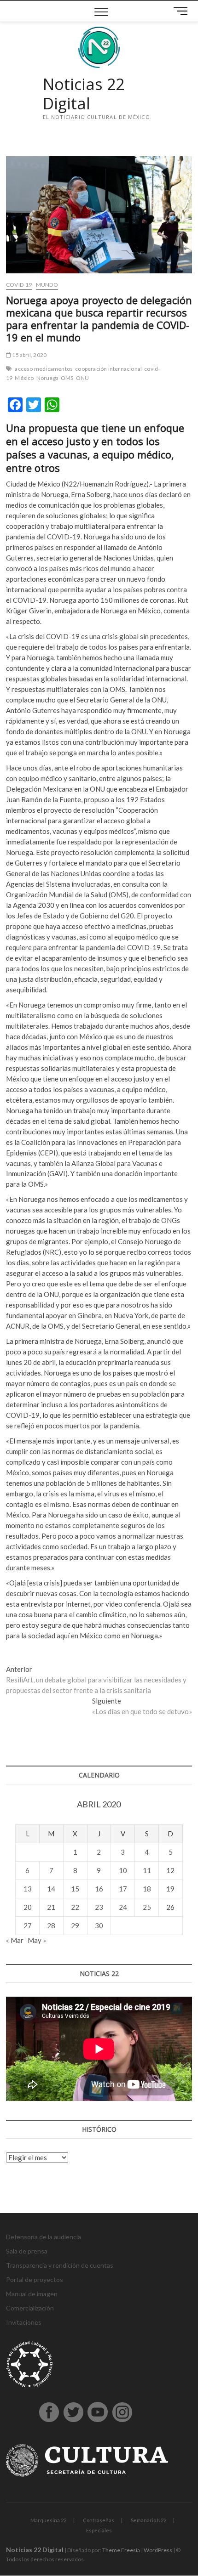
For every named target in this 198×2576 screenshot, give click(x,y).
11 (147, 1870)
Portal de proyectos (35, 2279)
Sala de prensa (27, 2251)
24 (123, 1907)
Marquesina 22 (48, 2520)
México (24, 378)
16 (99, 1889)
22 (75, 1907)
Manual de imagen (32, 2294)
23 (99, 1907)
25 (147, 1907)
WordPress (158, 2550)
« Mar (15, 1940)
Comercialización (30, 2308)
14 (51, 1889)
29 (75, 1925)
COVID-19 (19, 285)
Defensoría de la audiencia (44, 2237)
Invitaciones (24, 2322)
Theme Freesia (121, 2550)
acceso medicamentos (44, 369)
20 (28, 1907)
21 (51, 1907)
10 (123, 1870)
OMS (67, 378)
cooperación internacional (108, 369)
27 (28, 1925)
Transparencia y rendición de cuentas (60, 2265)
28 (51, 1925)
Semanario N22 (148, 2520)
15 (75, 1889)
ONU (83, 378)
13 (28, 1889)
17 (123, 1889)
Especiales (99, 2530)
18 (147, 1889)
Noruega (47, 378)
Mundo (47, 285)
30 (99, 1925)
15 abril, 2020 (29, 355)
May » (37, 1940)
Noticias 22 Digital (84, 94)
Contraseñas (99, 2520)
